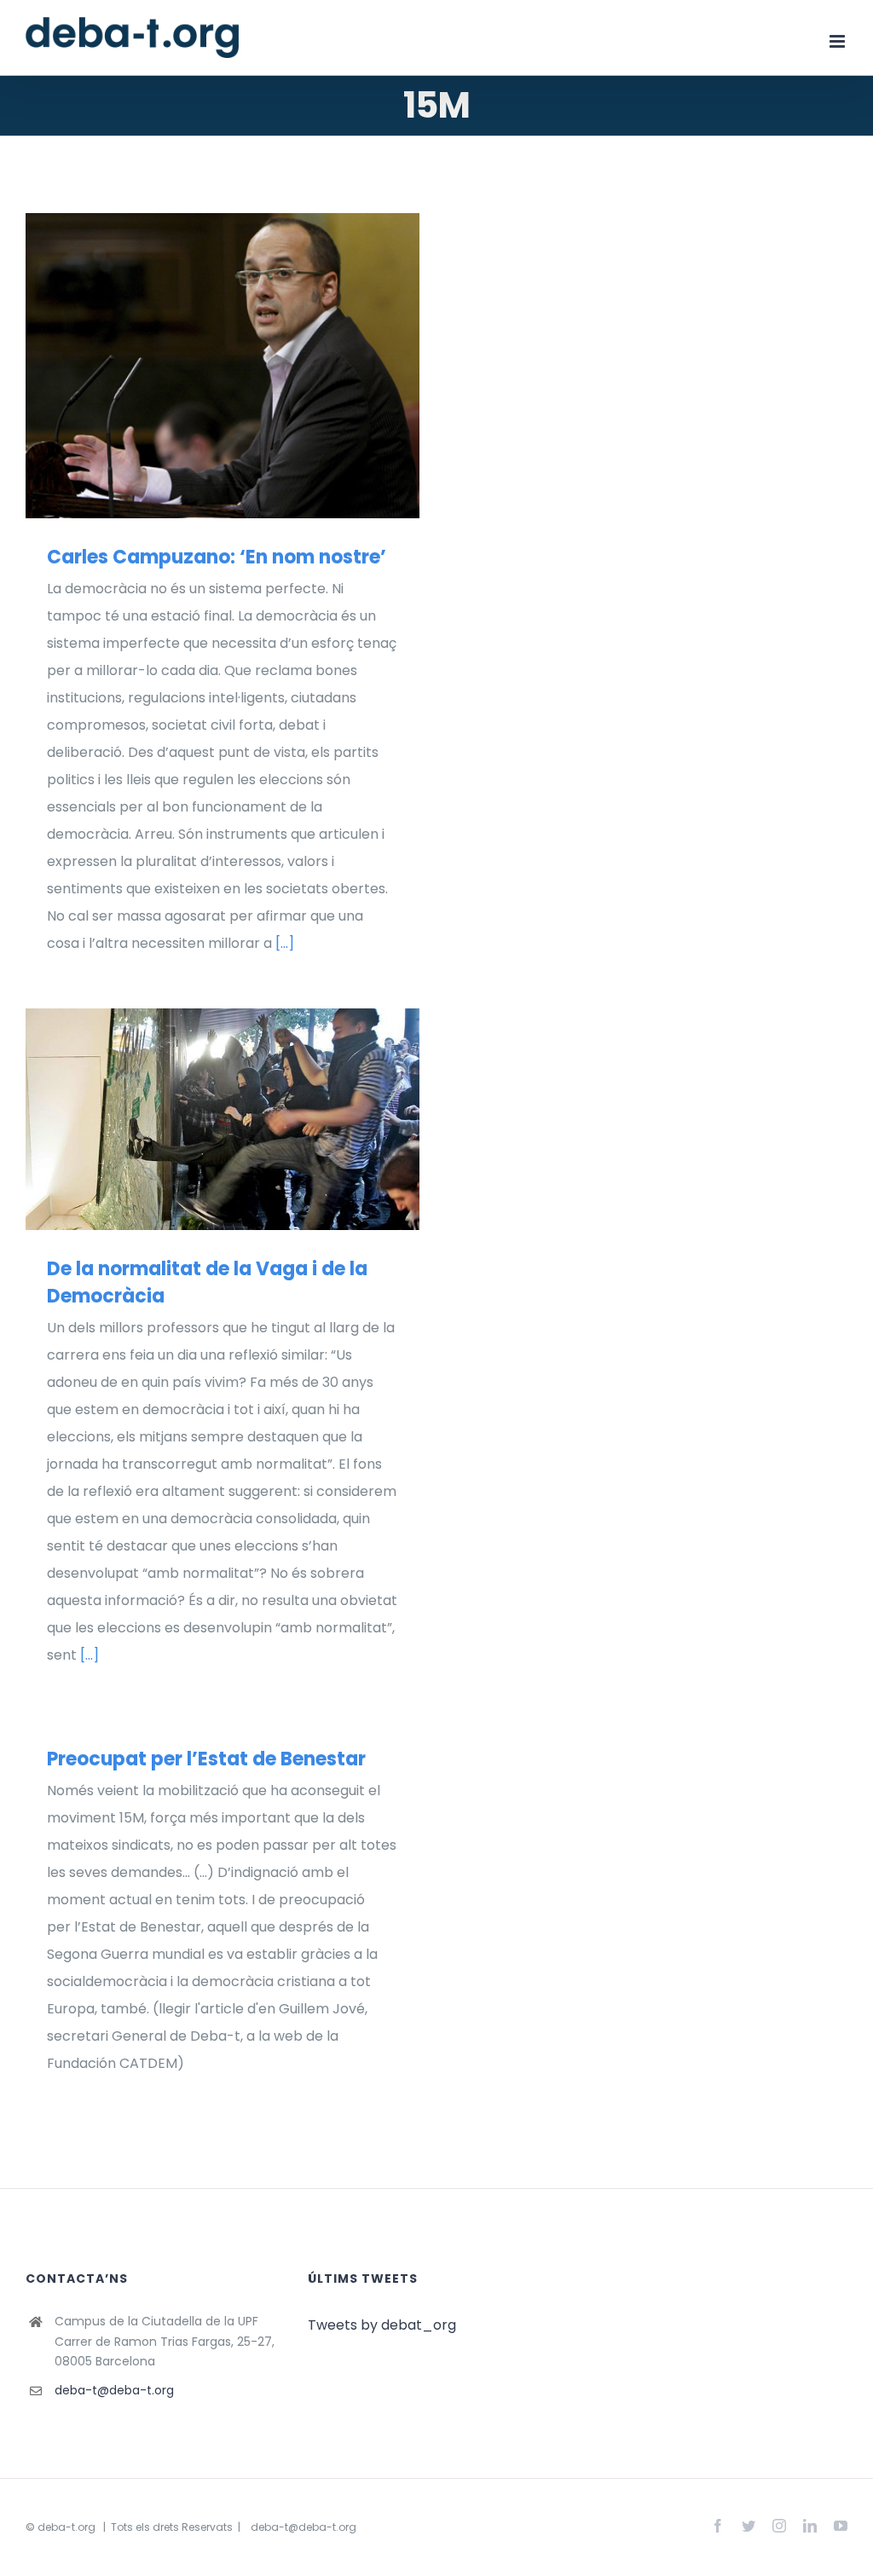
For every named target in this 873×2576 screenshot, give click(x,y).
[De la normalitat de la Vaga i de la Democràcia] (223, 1119)
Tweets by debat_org (382, 2325)
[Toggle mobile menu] (838, 41)
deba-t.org (66, 2527)
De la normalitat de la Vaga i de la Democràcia (197, 1119)
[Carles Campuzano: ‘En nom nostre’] (223, 366)
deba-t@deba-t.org (114, 2390)
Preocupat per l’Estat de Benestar (206, 1759)
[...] (285, 943)
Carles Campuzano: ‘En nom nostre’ (197, 366)
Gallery (247, 366)
